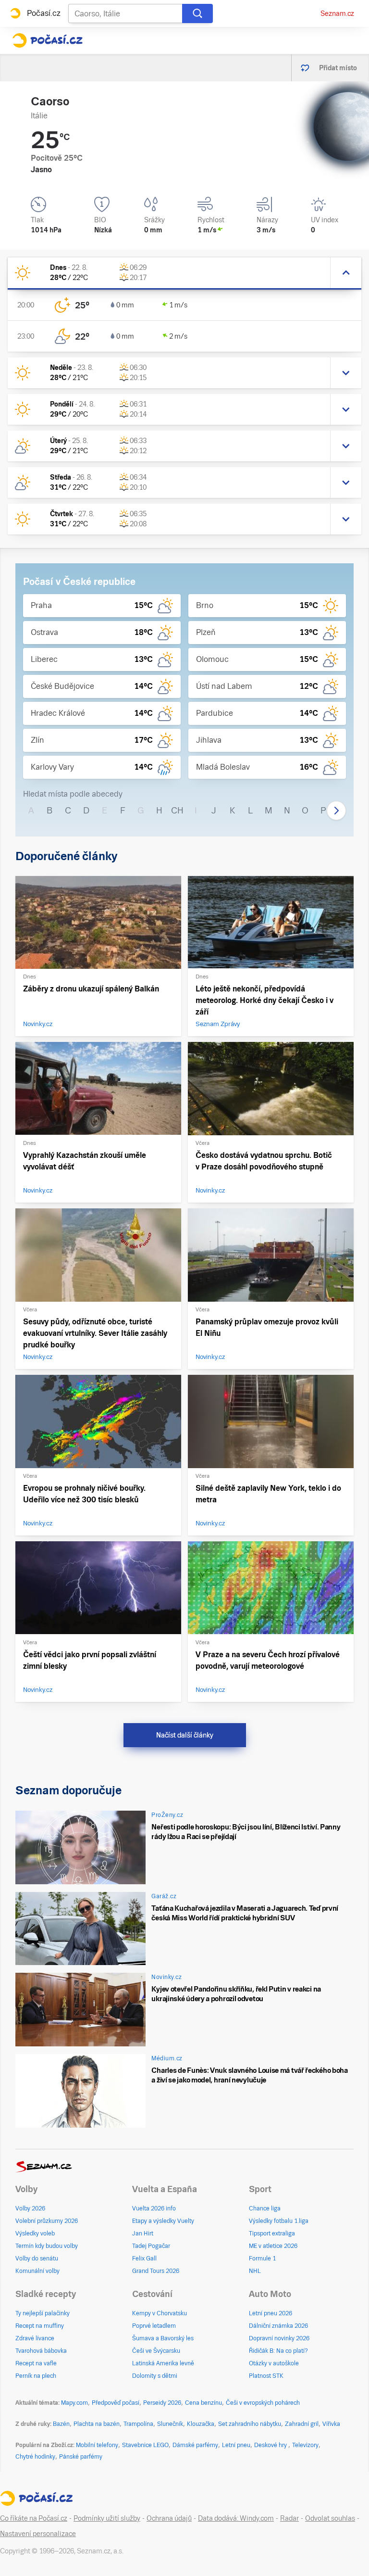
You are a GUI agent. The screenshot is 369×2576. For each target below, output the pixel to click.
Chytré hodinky (35, 2457)
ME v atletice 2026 (273, 2246)
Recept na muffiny (40, 2326)
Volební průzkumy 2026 (47, 2221)
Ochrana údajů (169, 2518)
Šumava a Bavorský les (163, 2338)
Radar (289, 2518)
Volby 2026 (30, 2208)
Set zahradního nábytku (250, 2424)
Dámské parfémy (195, 2445)
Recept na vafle (36, 2363)
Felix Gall (144, 2259)
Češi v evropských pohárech (263, 2403)
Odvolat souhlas (330, 2518)
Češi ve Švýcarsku (156, 2351)
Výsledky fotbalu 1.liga (279, 2221)
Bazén (61, 2424)
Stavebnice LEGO (145, 2445)
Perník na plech (36, 2376)
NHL (255, 2271)
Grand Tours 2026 (156, 2271)
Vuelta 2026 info (154, 2208)
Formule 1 (262, 2259)
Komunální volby (37, 2271)
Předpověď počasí (116, 2403)
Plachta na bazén (97, 2424)
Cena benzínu (203, 2403)
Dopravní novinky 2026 (279, 2338)
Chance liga (265, 2208)
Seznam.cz (337, 13)
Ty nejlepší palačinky (43, 2313)
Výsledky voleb (35, 2233)
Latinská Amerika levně (163, 2363)
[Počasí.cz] (47, 40)
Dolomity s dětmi (155, 2376)
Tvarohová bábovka (41, 2351)
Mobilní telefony (97, 2445)
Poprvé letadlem (154, 2326)
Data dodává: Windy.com (236, 2518)
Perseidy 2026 (162, 2403)
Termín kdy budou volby (47, 2246)
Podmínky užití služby (107, 2518)
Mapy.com (74, 2403)
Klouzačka (201, 2424)
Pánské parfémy (81, 2457)
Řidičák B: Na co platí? (278, 2351)
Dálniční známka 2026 (278, 2326)
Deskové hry (271, 2445)
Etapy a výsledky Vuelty (163, 2221)
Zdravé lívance (35, 2338)
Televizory (305, 2445)
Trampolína (138, 2424)
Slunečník (170, 2424)
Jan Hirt (143, 2233)
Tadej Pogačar (151, 2246)
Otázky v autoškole (274, 2363)
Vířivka (331, 2424)
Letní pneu (236, 2445)
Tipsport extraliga (272, 2233)
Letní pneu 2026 (271, 2313)
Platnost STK (266, 2376)
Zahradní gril (302, 2424)
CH (177, 810)
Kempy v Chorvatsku (160, 2313)
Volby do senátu (37, 2259)
